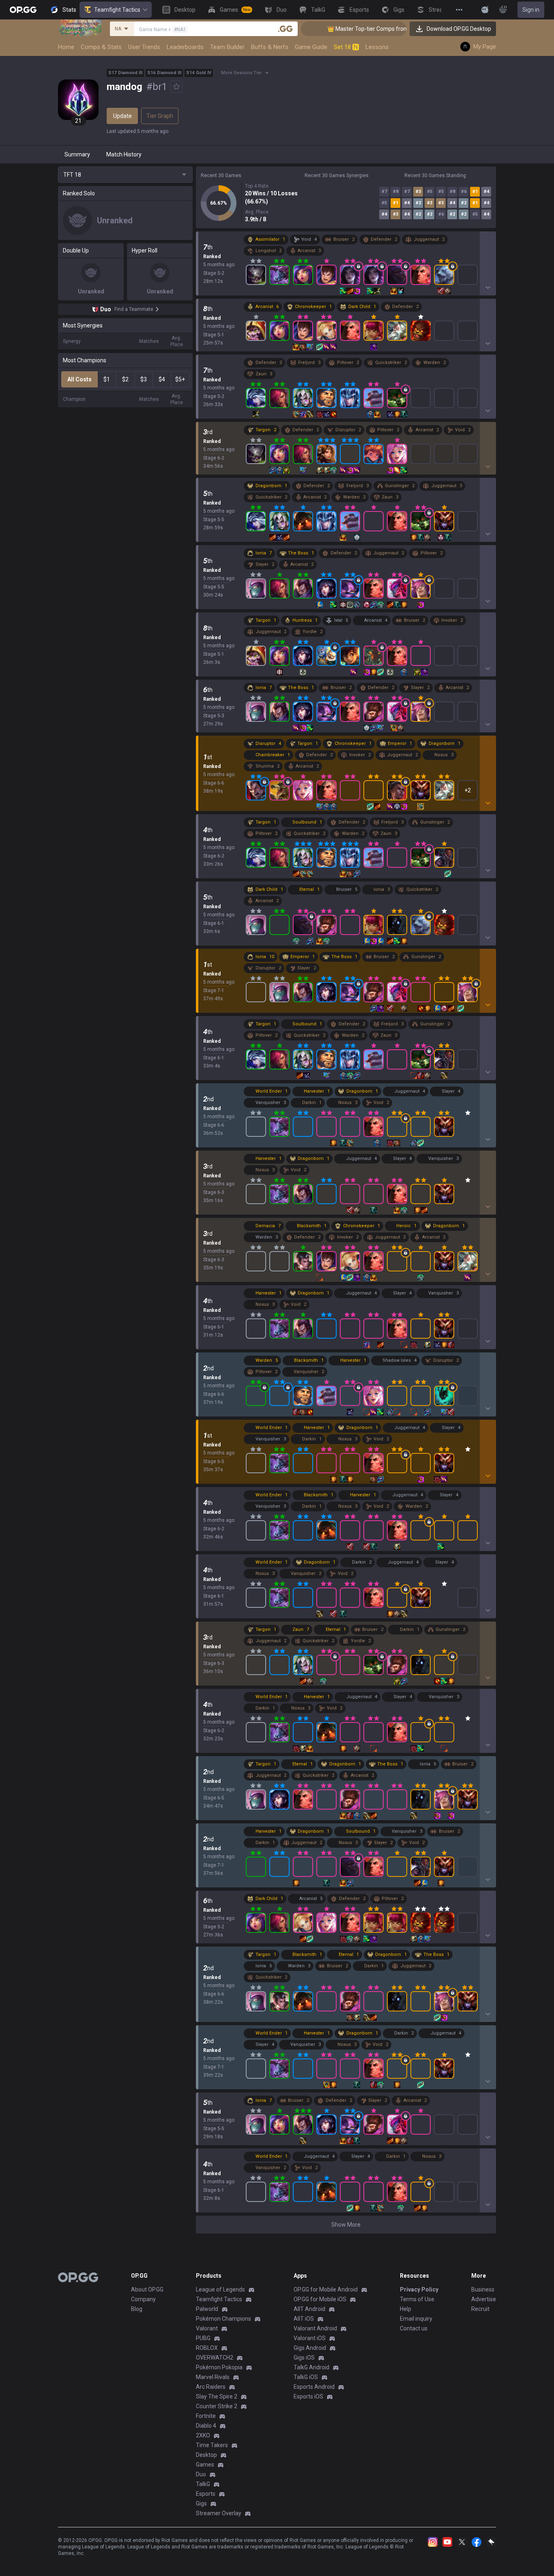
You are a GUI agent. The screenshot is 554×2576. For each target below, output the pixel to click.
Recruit (480, 2309)
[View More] (459, 10)
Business (483, 2289)
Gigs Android (310, 2348)
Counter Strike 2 (217, 2406)
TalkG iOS (306, 2377)
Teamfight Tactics (117, 10)
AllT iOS (304, 2319)
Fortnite (206, 2416)
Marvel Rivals (213, 2377)
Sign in (531, 10)
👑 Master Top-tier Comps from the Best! (330, 29)
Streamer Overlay (219, 2513)
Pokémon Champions (223, 2319)
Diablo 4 (206, 2426)
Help (406, 2309)
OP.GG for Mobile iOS (320, 2299)
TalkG (203, 2484)
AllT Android (309, 2309)
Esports (206, 2494)
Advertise (484, 2299)
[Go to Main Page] (23, 10)
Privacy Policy (419, 2289)
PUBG (203, 2338)
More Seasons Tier (242, 73)
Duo (201, 2474)
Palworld (207, 2309)
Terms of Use (417, 2299)
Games (205, 2465)
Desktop (206, 2455)
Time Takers (212, 2445)
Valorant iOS (310, 2338)
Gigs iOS (304, 2358)
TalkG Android (311, 2367)
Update (122, 116)
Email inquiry (416, 2319)
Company (143, 2299)
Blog (137, 2309)
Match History (124, 154)
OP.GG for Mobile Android (326, 2289)
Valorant (207, 2328)
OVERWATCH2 (215, 2358)
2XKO (203, 2435)
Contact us (414, 2328)
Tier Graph (160, 116)
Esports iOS (308, 2396)
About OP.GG (147, 2289)
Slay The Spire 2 (217, 2396)
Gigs (201, 2503)
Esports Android (314, 2387)
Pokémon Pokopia (219, 2367)
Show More (346, 2225)
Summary (77, 154)
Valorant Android (315, 2328)
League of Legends (220, 2289)
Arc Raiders (211, 2387)
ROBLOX (207, 2348)
